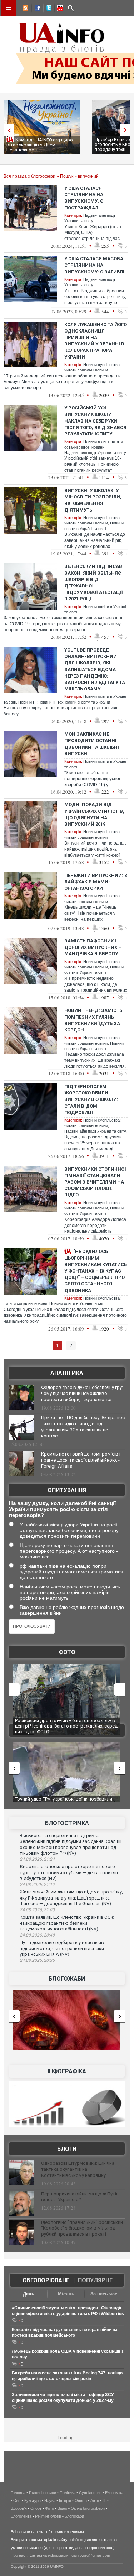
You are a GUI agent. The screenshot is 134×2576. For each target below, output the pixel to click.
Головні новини (43, 2493)
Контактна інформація (48, 2555)
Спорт (36, 2508)
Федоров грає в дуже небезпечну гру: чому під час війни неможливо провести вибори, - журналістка (82, 1393)
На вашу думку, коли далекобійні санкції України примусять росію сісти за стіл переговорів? (62, 1509)
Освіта (81, 2501)
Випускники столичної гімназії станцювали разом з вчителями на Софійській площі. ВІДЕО (95, 1182)
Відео (62, 2508)
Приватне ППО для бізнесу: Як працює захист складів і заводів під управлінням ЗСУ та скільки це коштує (83, 1427)
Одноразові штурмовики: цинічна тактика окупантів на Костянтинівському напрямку (78, 2169)
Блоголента (21, 2516)
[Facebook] (36, 9)
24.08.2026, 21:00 (37, 1910)
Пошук (67, 176)
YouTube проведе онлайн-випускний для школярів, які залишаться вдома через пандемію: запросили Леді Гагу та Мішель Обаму (95, 669)
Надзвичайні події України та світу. (96, 453)
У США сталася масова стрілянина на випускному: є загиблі (94, 265)
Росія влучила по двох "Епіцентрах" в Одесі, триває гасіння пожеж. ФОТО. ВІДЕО (63, 1723)
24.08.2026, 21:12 (37, 1885)
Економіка (114, 2493)
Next (127, 130)
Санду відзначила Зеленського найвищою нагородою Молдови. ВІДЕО (61, 1802)
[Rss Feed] (25, 9)
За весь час (104, 2294)
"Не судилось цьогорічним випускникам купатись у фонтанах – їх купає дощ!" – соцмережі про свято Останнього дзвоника (96, 1271)
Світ (17, 2501)
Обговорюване (46, 2280)
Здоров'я (19, 2508)
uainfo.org (77, 2540)
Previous (7, 130)
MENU (9, 8)
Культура (33, 2501)
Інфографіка (67, 2071)
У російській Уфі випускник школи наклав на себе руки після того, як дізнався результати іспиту (95, 421)
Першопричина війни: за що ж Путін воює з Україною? (80, 2197)
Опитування (67, 1490)
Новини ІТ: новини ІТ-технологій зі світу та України (64, 702)
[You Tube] (59, 9)
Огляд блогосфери (88, 2508)
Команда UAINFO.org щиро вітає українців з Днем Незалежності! (40, 145)
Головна (18, 2493)
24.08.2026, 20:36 (37, 1960)
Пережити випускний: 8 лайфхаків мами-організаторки (96, 882)
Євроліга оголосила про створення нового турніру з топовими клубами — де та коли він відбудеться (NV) (69, 1872)
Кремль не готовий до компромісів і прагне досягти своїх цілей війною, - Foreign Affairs (81, 1460)
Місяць (66, 2294)
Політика (68, 2493)
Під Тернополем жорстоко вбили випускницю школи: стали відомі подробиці (91, 1099)
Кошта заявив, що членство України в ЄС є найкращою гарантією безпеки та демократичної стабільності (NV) (67, 1923)
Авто (95, 2501)
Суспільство (90, 2493)
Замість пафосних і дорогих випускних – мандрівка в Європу (93, 947)
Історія (65, 2501)
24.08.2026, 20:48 (37, 1935)
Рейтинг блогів (48, 2516)
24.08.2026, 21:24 (37, 1859)
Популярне (95, 2280)
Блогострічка (67, 1823)
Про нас (18, 2555)
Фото (67, 1652)
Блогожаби (67, 1979)
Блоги (67, 2149)
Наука (50, 2501)
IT (104, 2501)
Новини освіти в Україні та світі (77, 1303)
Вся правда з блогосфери (29, 176)
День (29, 2294)
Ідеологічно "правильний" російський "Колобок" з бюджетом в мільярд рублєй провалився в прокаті (82, 2228)
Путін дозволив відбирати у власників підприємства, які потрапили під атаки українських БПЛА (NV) (62, 1948)
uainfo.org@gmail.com (91, 2555)
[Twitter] (48, 9)
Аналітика (67, 1373)
